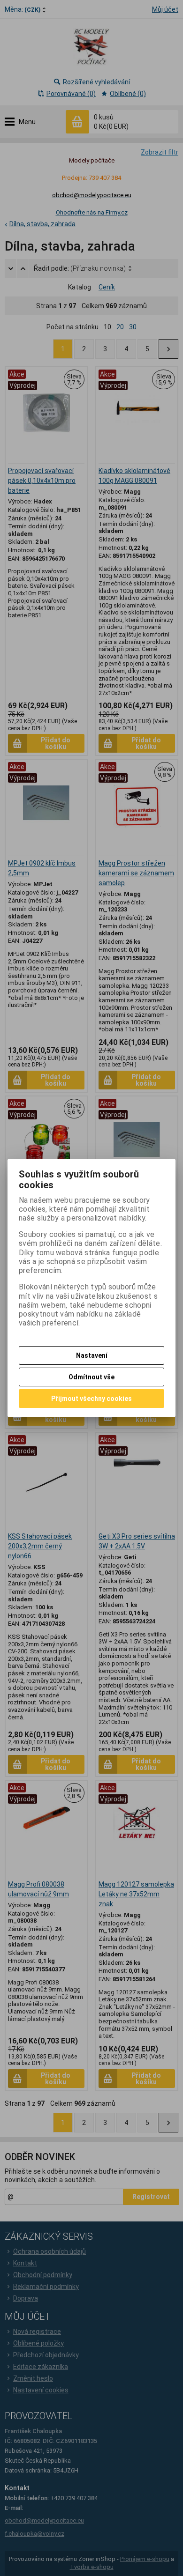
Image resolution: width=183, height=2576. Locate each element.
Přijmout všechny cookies (91, 1399)
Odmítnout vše (91, 1377)
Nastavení (92, 1355)
